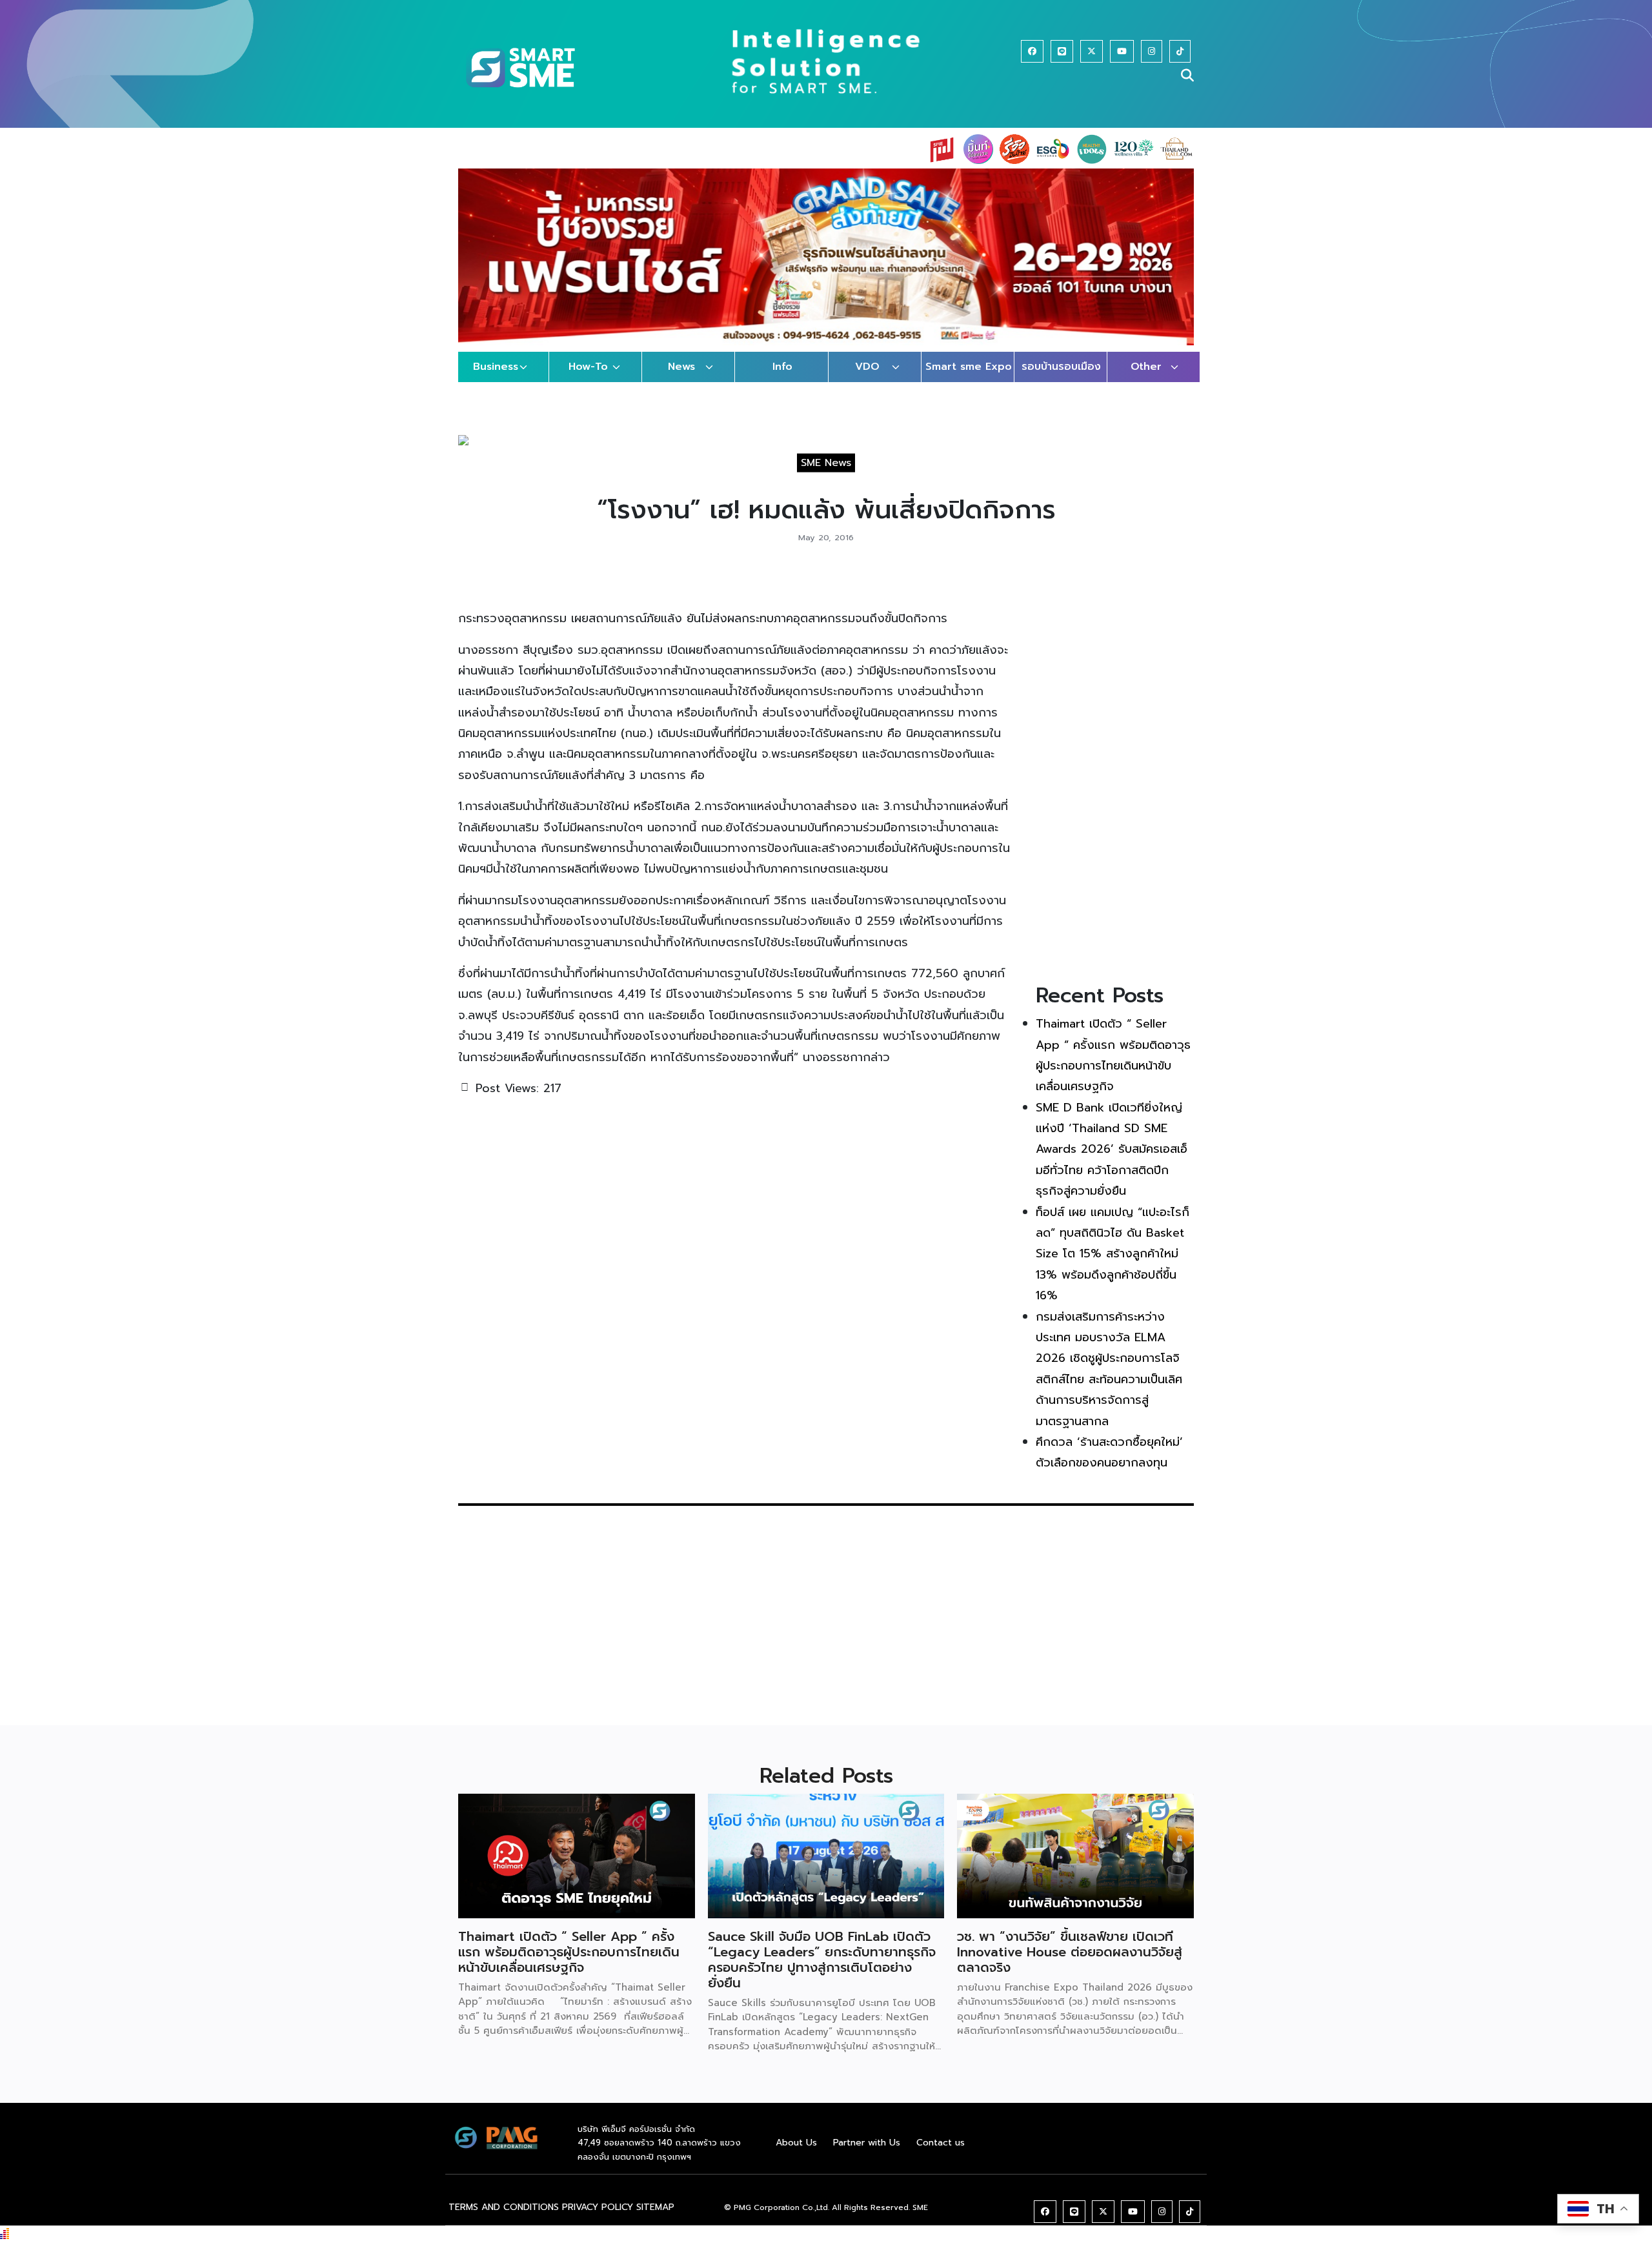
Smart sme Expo (969, 367)
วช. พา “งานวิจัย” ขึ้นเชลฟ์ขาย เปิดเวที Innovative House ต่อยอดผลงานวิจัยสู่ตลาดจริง (1070, 1952)
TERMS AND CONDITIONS (504, 2207)
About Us (796, 2143)
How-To (588, 367)
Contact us (941, 2143)
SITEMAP (655, 2207)
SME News (826, 463)
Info (782, 367)
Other (1146, 367)
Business (496, 367)
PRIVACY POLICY (598, 2207)
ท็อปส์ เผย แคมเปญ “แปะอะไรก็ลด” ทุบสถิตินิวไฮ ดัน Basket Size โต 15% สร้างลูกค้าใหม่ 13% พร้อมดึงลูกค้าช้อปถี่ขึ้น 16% (1113, 1254)
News (681, 367)
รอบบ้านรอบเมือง (1061, 367)
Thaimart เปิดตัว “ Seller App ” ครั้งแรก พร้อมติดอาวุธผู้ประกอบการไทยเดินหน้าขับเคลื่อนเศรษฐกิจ (569, 1952)
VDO (867, 367)
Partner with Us (867, 2143)
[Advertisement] (1115, 771)
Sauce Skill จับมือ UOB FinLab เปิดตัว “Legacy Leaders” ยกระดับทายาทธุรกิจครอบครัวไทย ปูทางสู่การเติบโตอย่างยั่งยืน (822, 1960)
